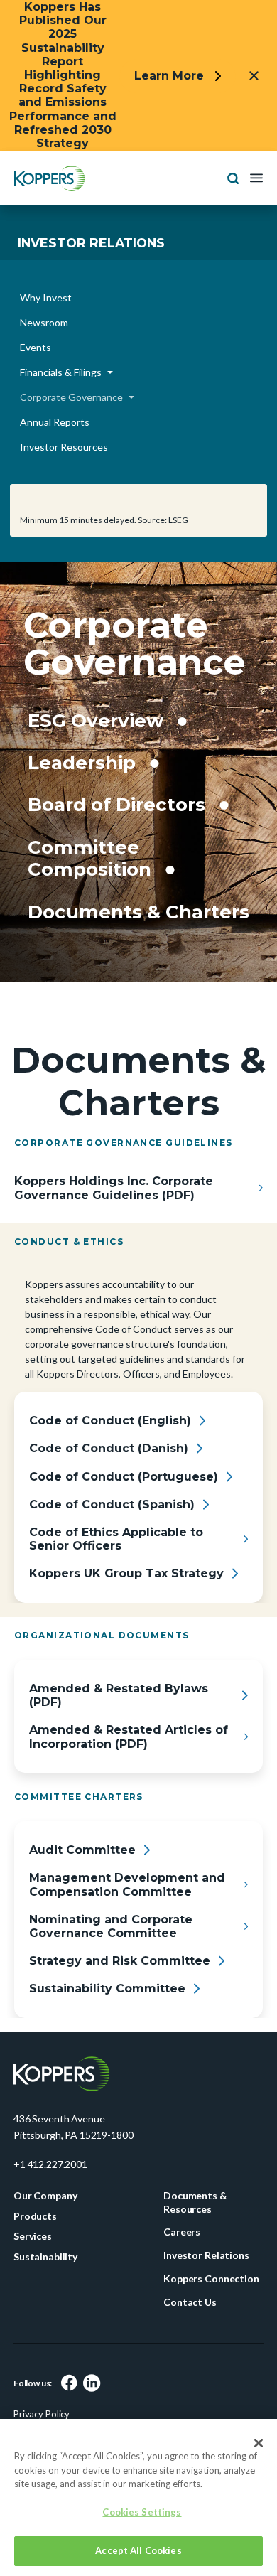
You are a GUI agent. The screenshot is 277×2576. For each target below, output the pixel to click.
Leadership (85, 762)
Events (36, 347)
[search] (233, 177)
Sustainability (45, 2301)
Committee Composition (93, 880)
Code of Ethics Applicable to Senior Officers (116, 1584)
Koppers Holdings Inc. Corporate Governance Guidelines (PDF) (114, 1233)
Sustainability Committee (107, 2033)
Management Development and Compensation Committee (127, 1929)
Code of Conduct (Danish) (109, 1493)
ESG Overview (101, 720)
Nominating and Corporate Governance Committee (111, 1971)
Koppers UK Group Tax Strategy (126, 1618)
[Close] (259, 2443)
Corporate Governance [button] (71, 397)
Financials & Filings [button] (61, 372)
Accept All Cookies (138, 2550)
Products (35, 2260)
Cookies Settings (142, 2512)
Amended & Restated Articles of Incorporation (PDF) (129, 1781)
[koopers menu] (50, 177)
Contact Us (190, 2346)
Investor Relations (91, 243)
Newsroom (44, 322)
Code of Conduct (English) (110, 1465)
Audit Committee (82, 1895)
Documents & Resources (195, 2247)
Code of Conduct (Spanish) (112, 1549)
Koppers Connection (211, 2323)
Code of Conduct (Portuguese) (124, 1521)
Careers (182, 2276)
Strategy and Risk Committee (120, 2006)
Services (33, 2281)
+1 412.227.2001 (50, 2209)
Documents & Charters (98, 944)
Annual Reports (55, 422)
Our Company (45, 2240)
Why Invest (46, 297)
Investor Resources (64, 447)
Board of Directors (123, 804)
